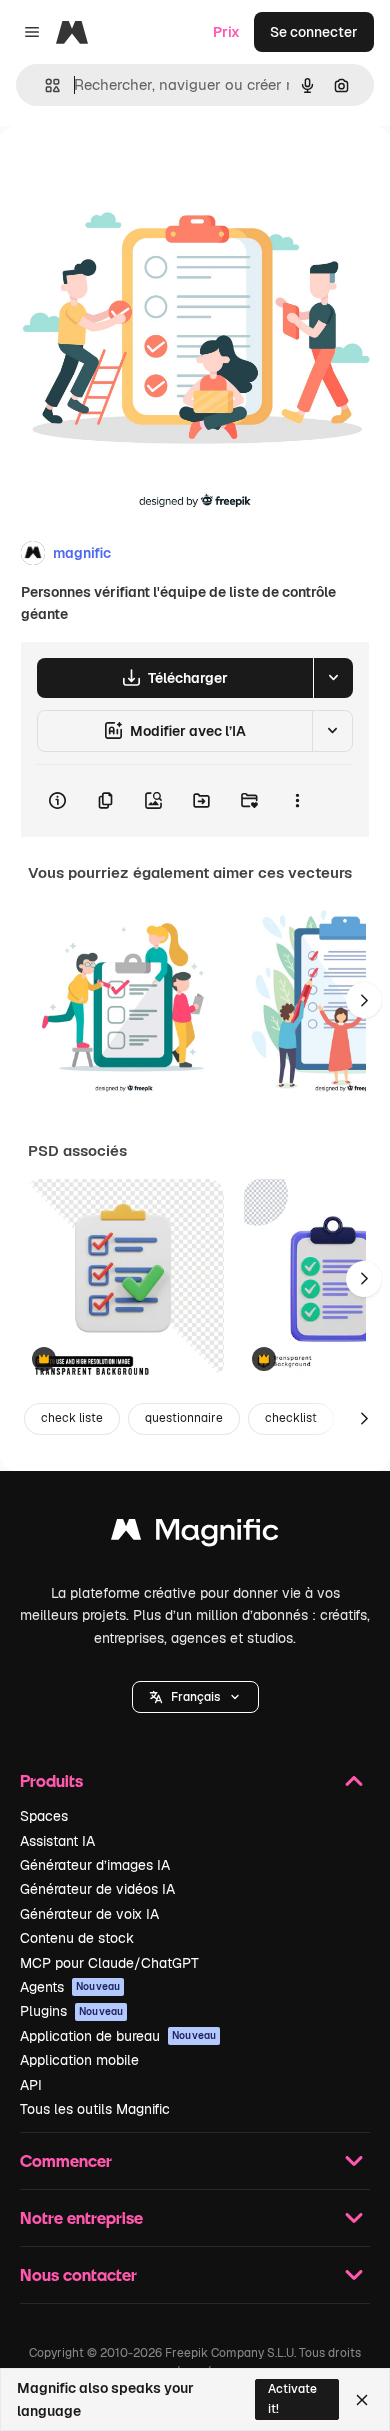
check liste (72, 1418)
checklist (291, 1418)
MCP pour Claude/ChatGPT (109, 1963)
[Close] (362, 2400)
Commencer (66, 2160)
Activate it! (292, 2398)
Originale (132, 171)
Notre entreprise (81, 2217)
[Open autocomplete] (44, 85)
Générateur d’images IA (95, 1865)
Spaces (44, 1816)
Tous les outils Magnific (95, 2109)
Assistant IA (57, 1841)
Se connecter (314, 32)
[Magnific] (195, 1534)
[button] (195, 1697)
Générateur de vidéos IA (97, 1889)
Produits (51, 1780)
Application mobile (79, 2060)
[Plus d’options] (297, 801)
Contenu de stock (77, 1938)
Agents (70, 1987)
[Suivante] (364, 1000)
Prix (226, 32)
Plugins (71, 2011)
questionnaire (184, 1418)
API (31, 2085)
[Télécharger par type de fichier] (333, 678)
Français (195, 1697)
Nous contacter (78, 2274)
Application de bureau (118, 2036)
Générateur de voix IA (89, 1914)
